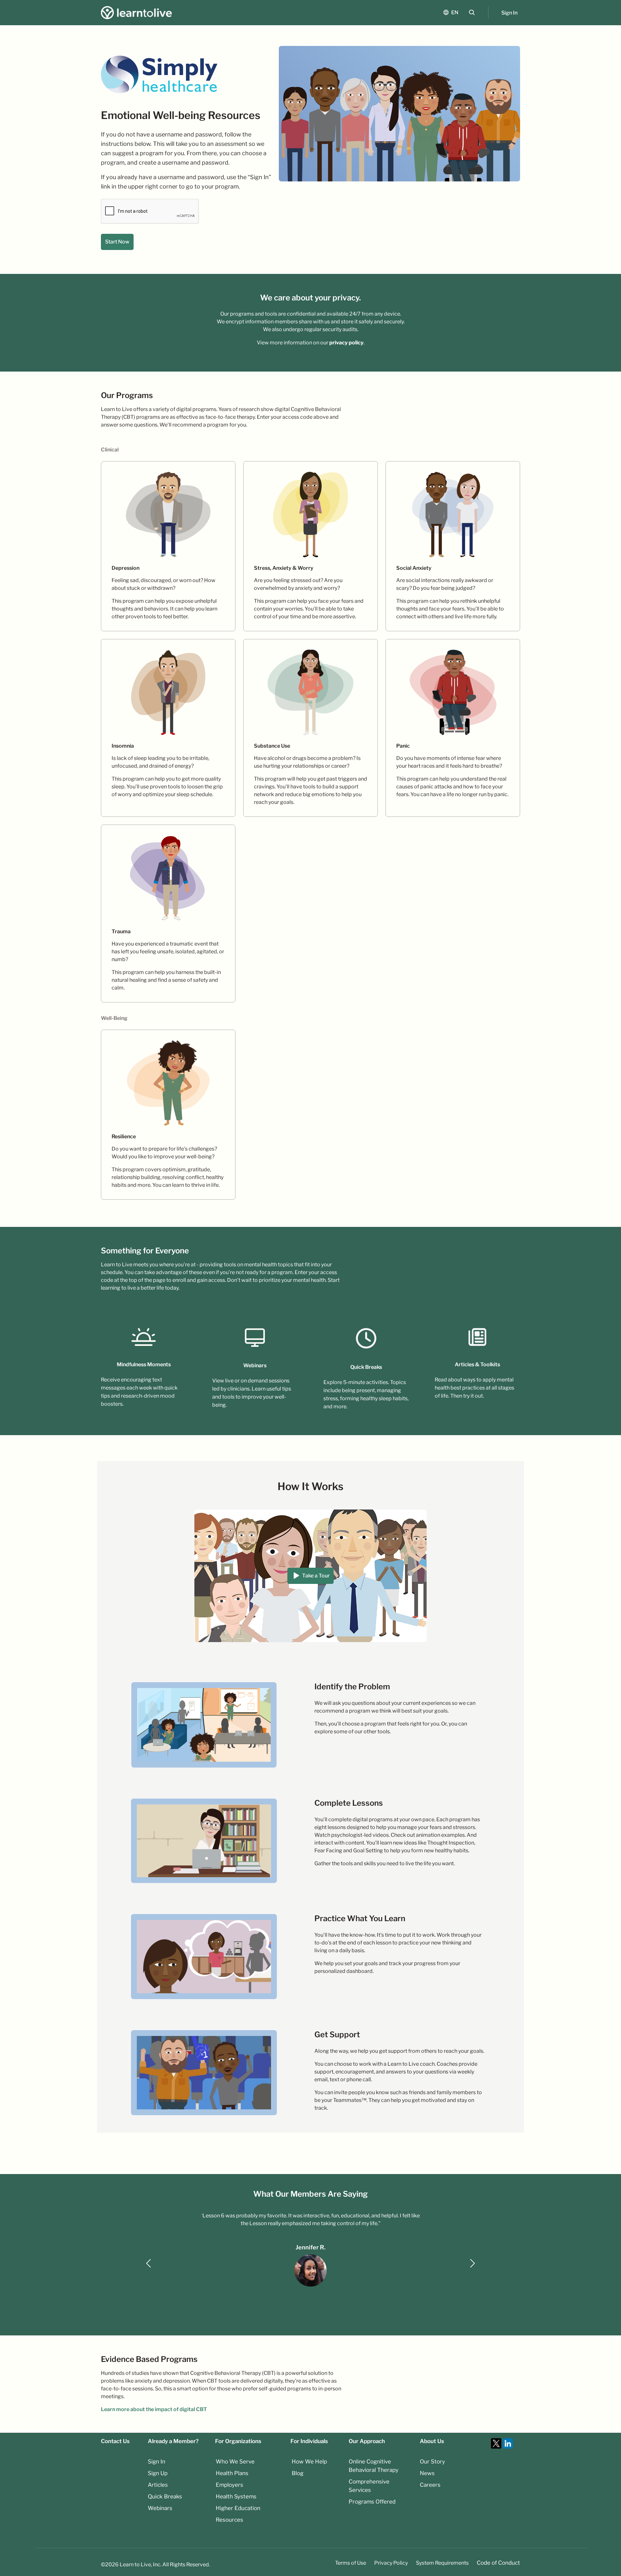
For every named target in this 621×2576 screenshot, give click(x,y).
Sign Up (158, 2473)
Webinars (160, 2508)
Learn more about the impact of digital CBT (154, 2409)
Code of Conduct (498, 2563)
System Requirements (442, 2563)
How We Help (309, 2462)
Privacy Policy (391, 2563)
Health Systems (236, 2496)
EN (455, 12)
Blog (298, 2473)
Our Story (432, 2462)
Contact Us (115, 2441)
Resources (229, 2520)
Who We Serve (235, 2462)
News (427, 2473)
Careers (430, 2485)
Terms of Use (351, 2563)
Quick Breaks (165, 2496)
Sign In (509, 13)
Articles (158, 2485)
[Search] (472, 12)
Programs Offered (372, 2502)
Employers (229, 2485)
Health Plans (232, 2473)
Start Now (117, 242)
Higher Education (238, 2508)
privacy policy (346, 343)
